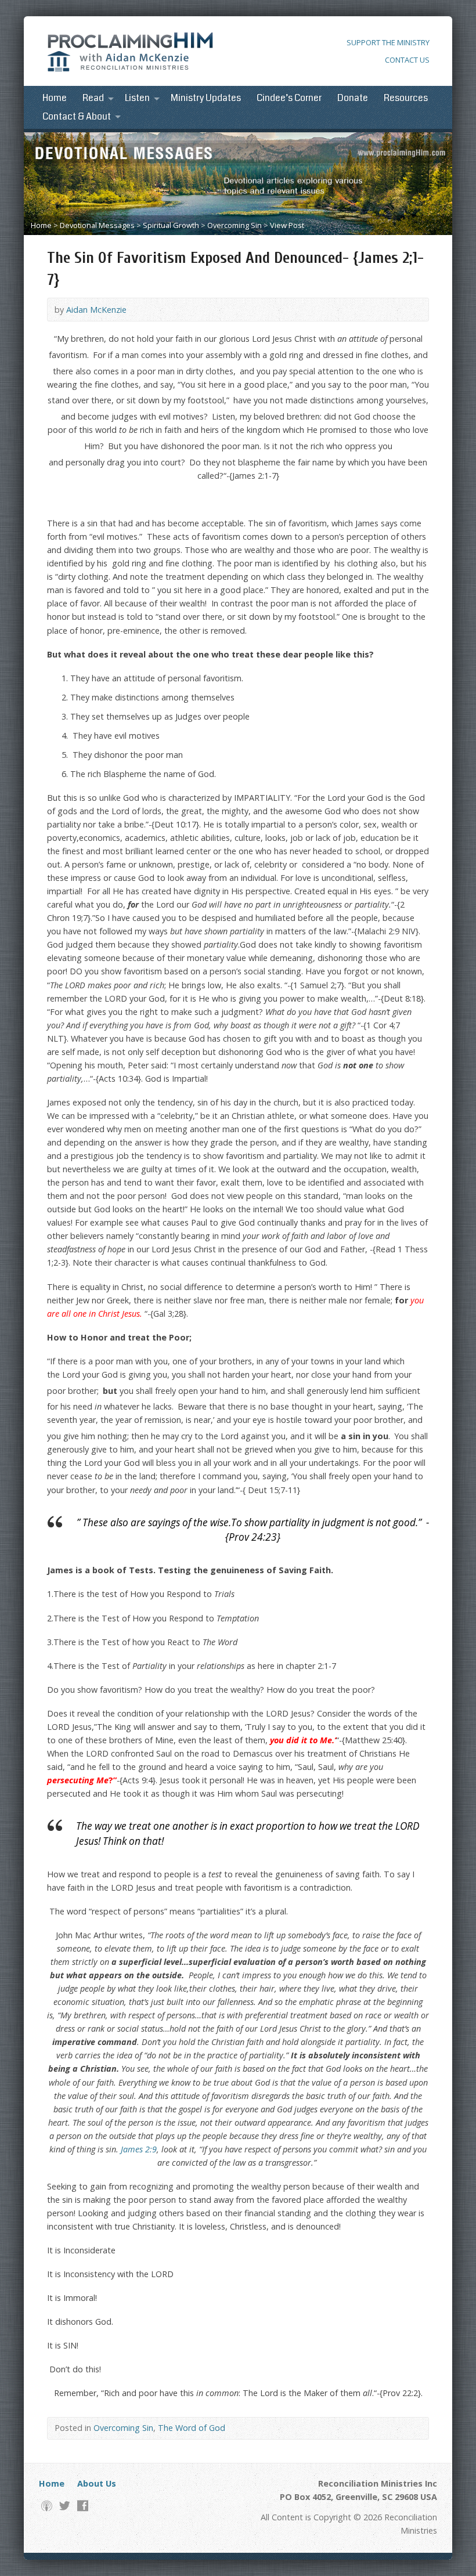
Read (93, 98)
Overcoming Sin (235, 225)
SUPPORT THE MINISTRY (388, 42)
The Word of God (192, 2428)
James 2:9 (139, 2149)
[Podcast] (47, 2505)
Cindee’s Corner (289, 98)
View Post (287, 225)
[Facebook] (83, 2505)
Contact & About (77, 117)
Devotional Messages (97, 225)
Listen (137, 98)
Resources (406, 98)
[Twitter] (65, 2505)
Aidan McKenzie (96, 310)
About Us (97, 2483)
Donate (353, 98)
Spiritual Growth (171, 225)
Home (55, 98)
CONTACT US (407, 60)
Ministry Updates (206, 98)
